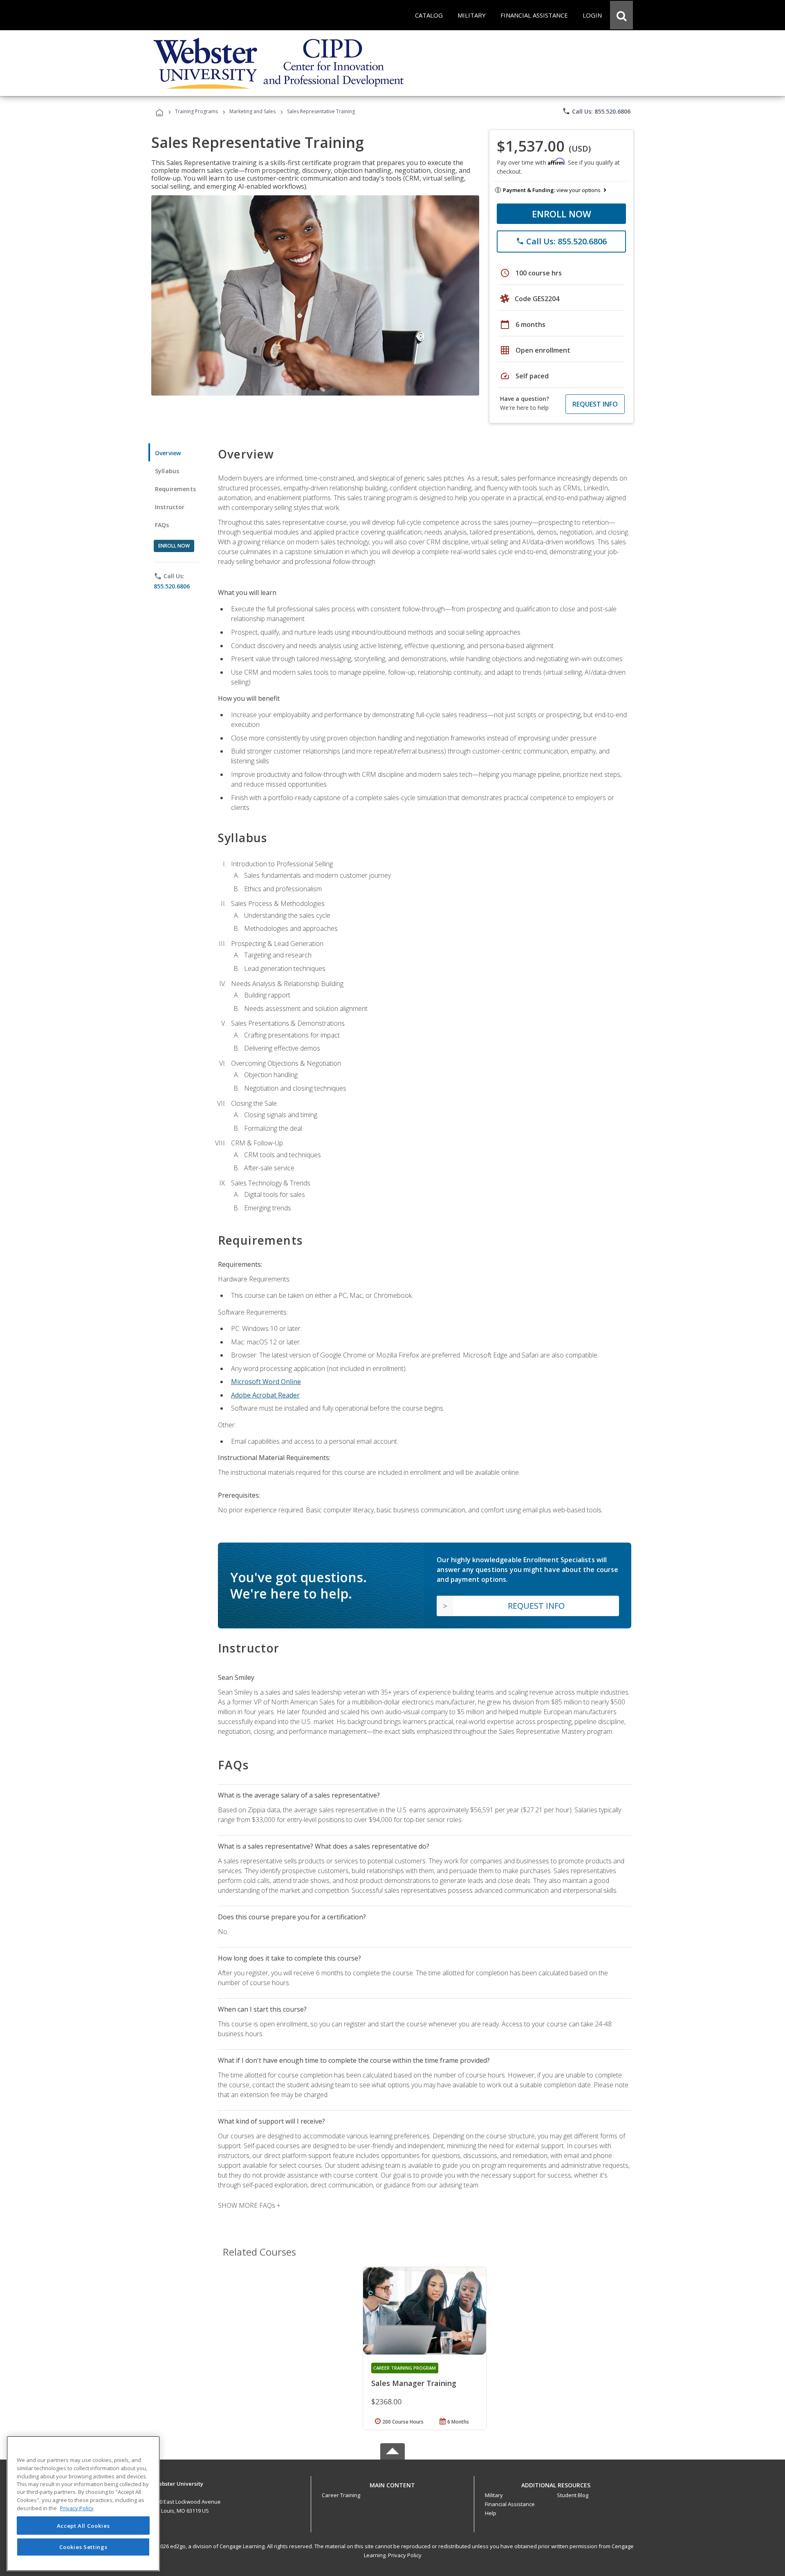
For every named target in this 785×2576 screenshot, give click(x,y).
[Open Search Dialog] (621, 15)
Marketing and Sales (252, 111)
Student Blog (573, 2495)
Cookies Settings (83, 2547)
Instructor (170, 507)
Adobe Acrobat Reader (265, 1395)
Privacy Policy (405, 2555)
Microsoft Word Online (266, 1382)
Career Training (341, 2495)
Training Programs (196, 111)
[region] (83, 2503)
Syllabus (167, 471)
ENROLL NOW (562, 214)
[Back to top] (392, 2483)
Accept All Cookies (83, 2526)
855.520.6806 (172, 586)
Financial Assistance (510, 2504)
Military (494, 2495)
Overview (168, 453)
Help (491, 2513)
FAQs (162, 525)
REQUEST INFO (595, 404)
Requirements (175, 489)
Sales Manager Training (414, 2383)
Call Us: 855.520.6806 (596, 111)
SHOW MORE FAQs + (249, 2205)
